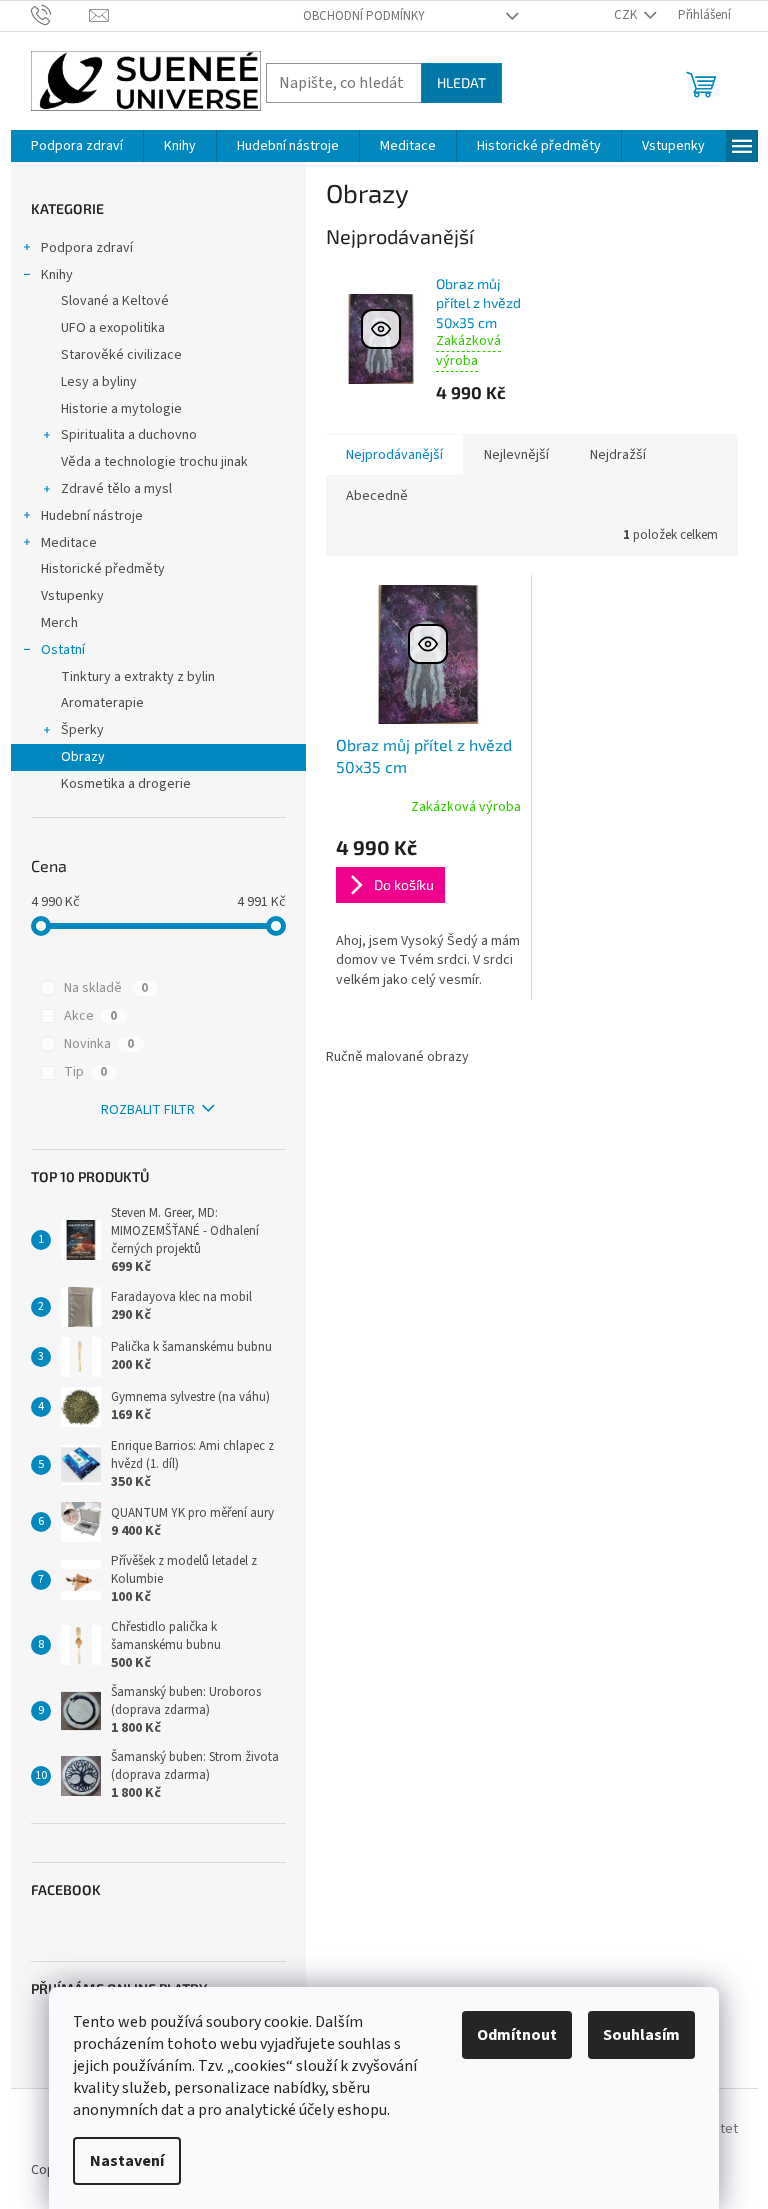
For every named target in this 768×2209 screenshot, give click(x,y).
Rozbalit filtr (148, 1110)
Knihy (57, 275)
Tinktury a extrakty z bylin (138, 677)
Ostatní (63, 650)
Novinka (99, 1044)
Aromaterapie (102, 703)
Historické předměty (103, 569)
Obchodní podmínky (364, 16)
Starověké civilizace (121, 355)
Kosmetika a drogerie (126, 784)
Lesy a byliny (99, 382)
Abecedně (377, 496)
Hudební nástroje (92, 516)
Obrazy (83, 757)
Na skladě (106, 988)
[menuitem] (77, 146)
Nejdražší (618, 455)
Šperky (82, 730)
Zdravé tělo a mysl (116, 489)
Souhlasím (641, 2035)
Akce (90, 1016)
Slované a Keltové (115, 301)
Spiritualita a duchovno (129, 435)
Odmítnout (517, 2035)
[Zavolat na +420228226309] (60, 15)
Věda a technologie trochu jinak (154, 462)
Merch (59, 623)
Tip (85, 1072)
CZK (627, 15)
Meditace (69, 543)
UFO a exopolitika (113, 328)
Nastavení (127, 2161)
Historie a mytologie (121, 409)
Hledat (461, 82)
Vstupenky (72, 596)
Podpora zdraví (87, 248)
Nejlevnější (516, 455)
